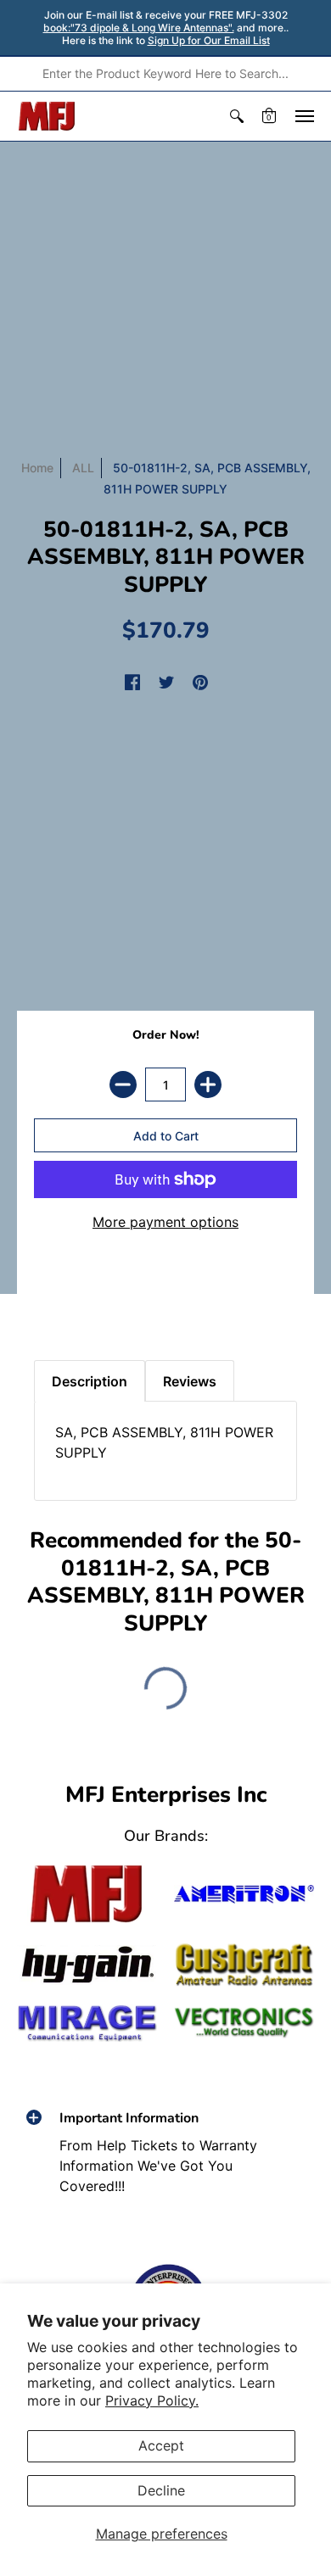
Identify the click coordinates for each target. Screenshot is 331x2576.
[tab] (52, 1301)
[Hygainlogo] (87, 1965)
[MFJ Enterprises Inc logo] (47, 116)
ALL (83, 468)
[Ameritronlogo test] (244, 1894)
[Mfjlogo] (87, 1894)
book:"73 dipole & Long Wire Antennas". (139, 28)
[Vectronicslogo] (244, 2023)
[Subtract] (123, 1084)
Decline (161, 2490)
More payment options (165, 1222)
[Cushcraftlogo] (244, 1965)
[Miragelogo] (87, 2023)
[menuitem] (237, 116)
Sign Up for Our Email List (209, 40)
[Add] (208, 1084)
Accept (161, 2445)
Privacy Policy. (152, 2400)
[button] (237, 116)
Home (37, 468)
